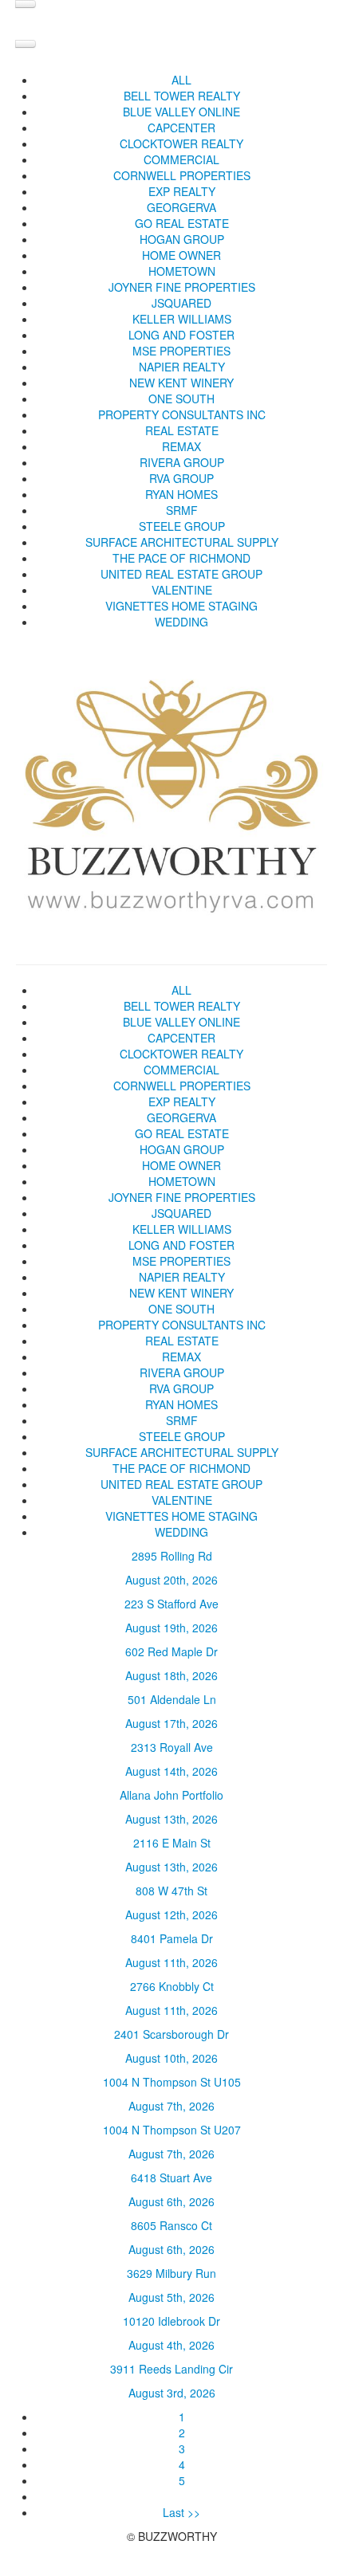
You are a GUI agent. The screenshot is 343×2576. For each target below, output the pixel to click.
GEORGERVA (181, 207)
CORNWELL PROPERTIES (182, 175)
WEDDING (181, 622)
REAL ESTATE (182, 430)
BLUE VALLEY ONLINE (181, 112)
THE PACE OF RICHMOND (181, 558)
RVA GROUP (181, 478)
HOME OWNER (181, 255)
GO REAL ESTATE (182, 223)
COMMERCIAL (181, 159)
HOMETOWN (182, 271)
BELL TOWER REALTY (182, 96)
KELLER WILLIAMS (182, 319)
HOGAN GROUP (182, 239)
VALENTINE (182, 590)
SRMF (182, 510)
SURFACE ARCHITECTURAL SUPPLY (182, 542)
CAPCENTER (181, 128)
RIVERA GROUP (182, 462)
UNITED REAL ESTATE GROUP (181, 574)
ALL (181, 80)
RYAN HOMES (181, 494)
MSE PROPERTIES (181, 351)
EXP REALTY (182, 191)
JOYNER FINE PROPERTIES (182, 287)
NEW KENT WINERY (181, 383)
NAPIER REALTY (182, 367)
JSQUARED (181, 303)
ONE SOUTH (181, 399)
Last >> (181, 2512)
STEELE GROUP (182, 526)
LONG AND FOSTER (181, 335)
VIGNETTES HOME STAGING (181, 606)
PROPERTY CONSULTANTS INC (182, 414)
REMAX (181, 446)
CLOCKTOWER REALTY (181, 143)
